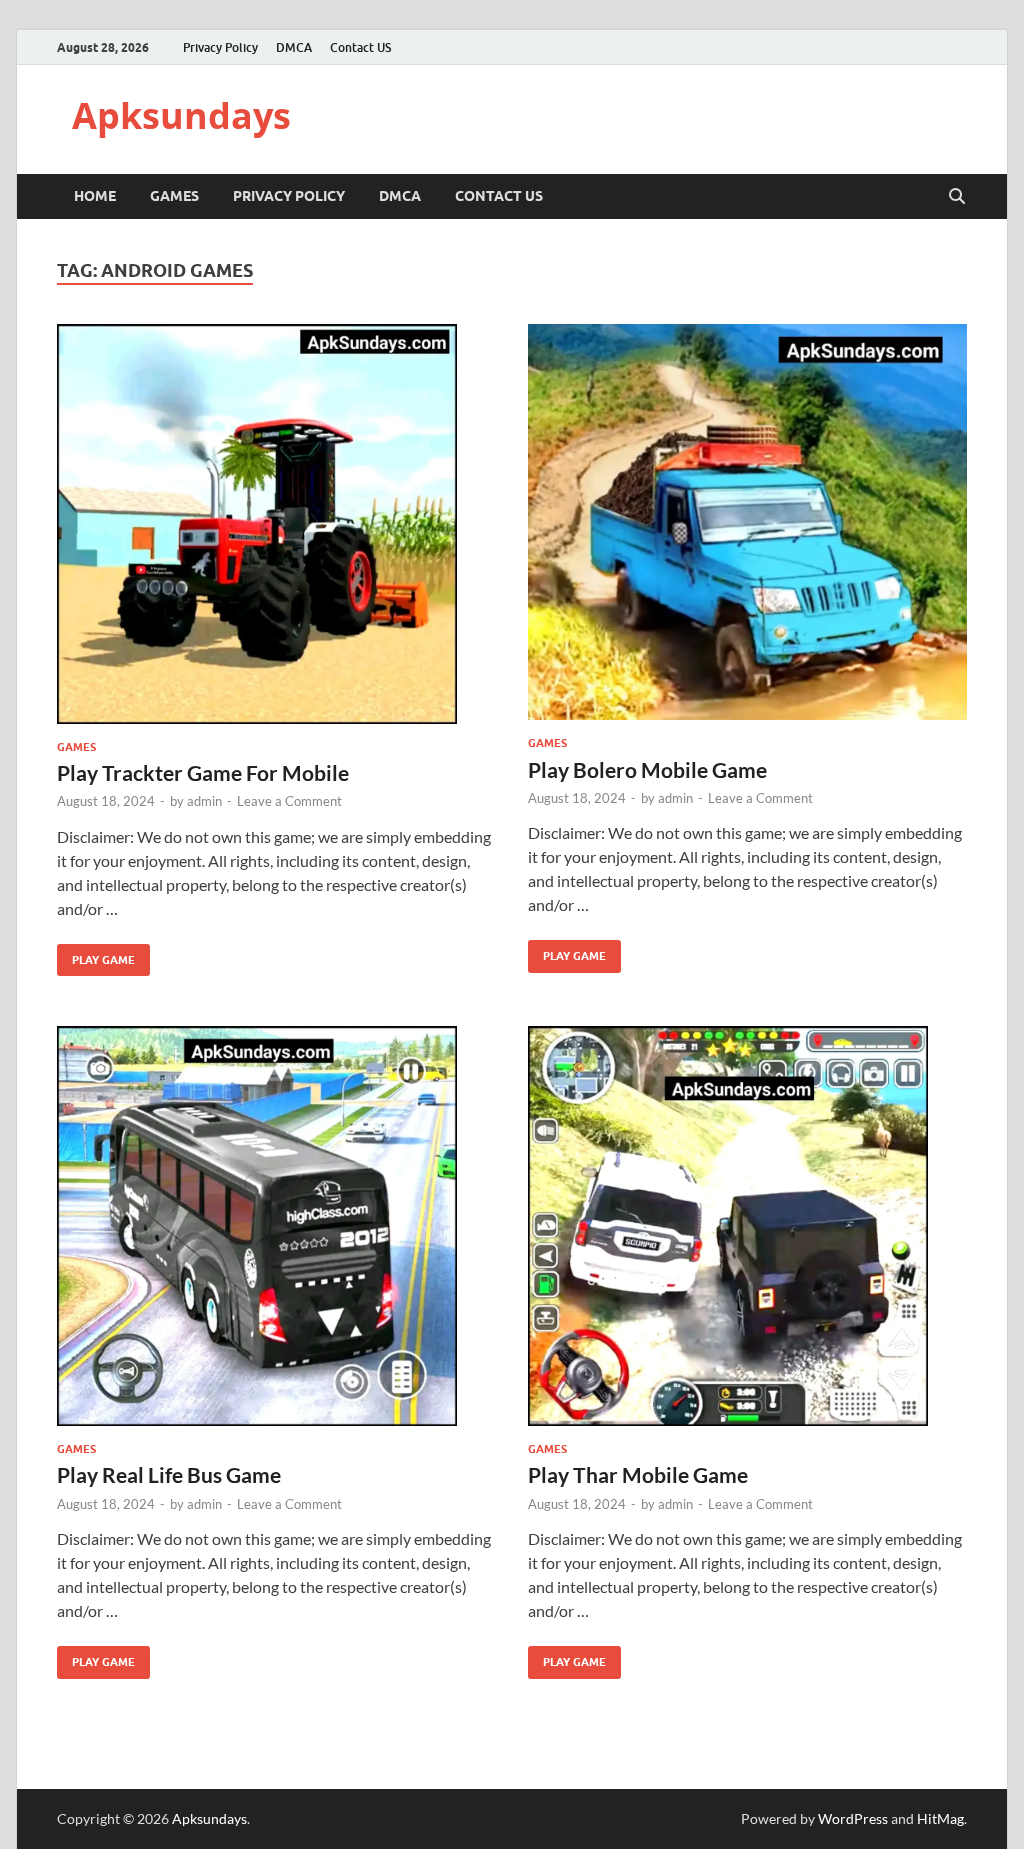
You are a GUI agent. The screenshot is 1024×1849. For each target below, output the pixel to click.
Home (95, 196)
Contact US (360, 47)
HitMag (940, 1818)
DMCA (294, 47)
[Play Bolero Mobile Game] (747, 522)
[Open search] (957, 197)
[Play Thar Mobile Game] (747, 1226)
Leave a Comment (289, 801)
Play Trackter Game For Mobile (203, 772)
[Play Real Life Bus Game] (276, 1226)
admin (204, 801)
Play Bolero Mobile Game (647, 769)
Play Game (96, 955)
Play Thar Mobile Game (638, 1474)
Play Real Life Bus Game (169, 1474)
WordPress (853, 1818)
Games (174, 196)
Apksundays (181, 115)
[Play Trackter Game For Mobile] (276, 524)
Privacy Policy (220, 47)
